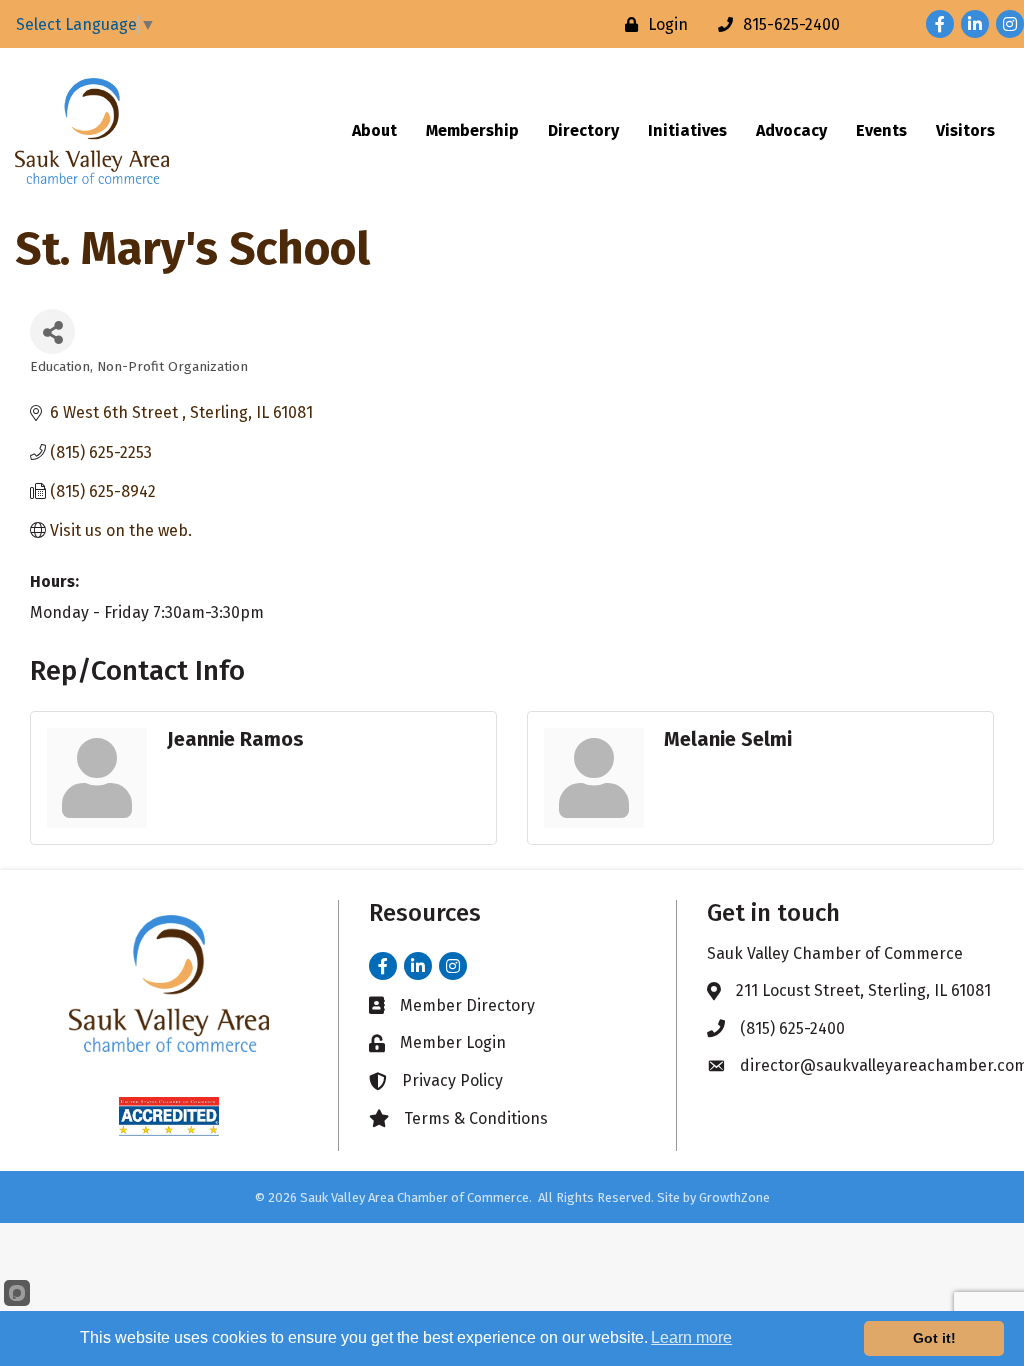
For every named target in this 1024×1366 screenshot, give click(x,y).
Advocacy (791, 130)
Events (881, 130)
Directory (583, 130)
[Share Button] (52, 331)
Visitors (965, 130)
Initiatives (687, 130)
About (374, 130)
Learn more (691, 1337)
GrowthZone (734, 1197)
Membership (472, 130)
